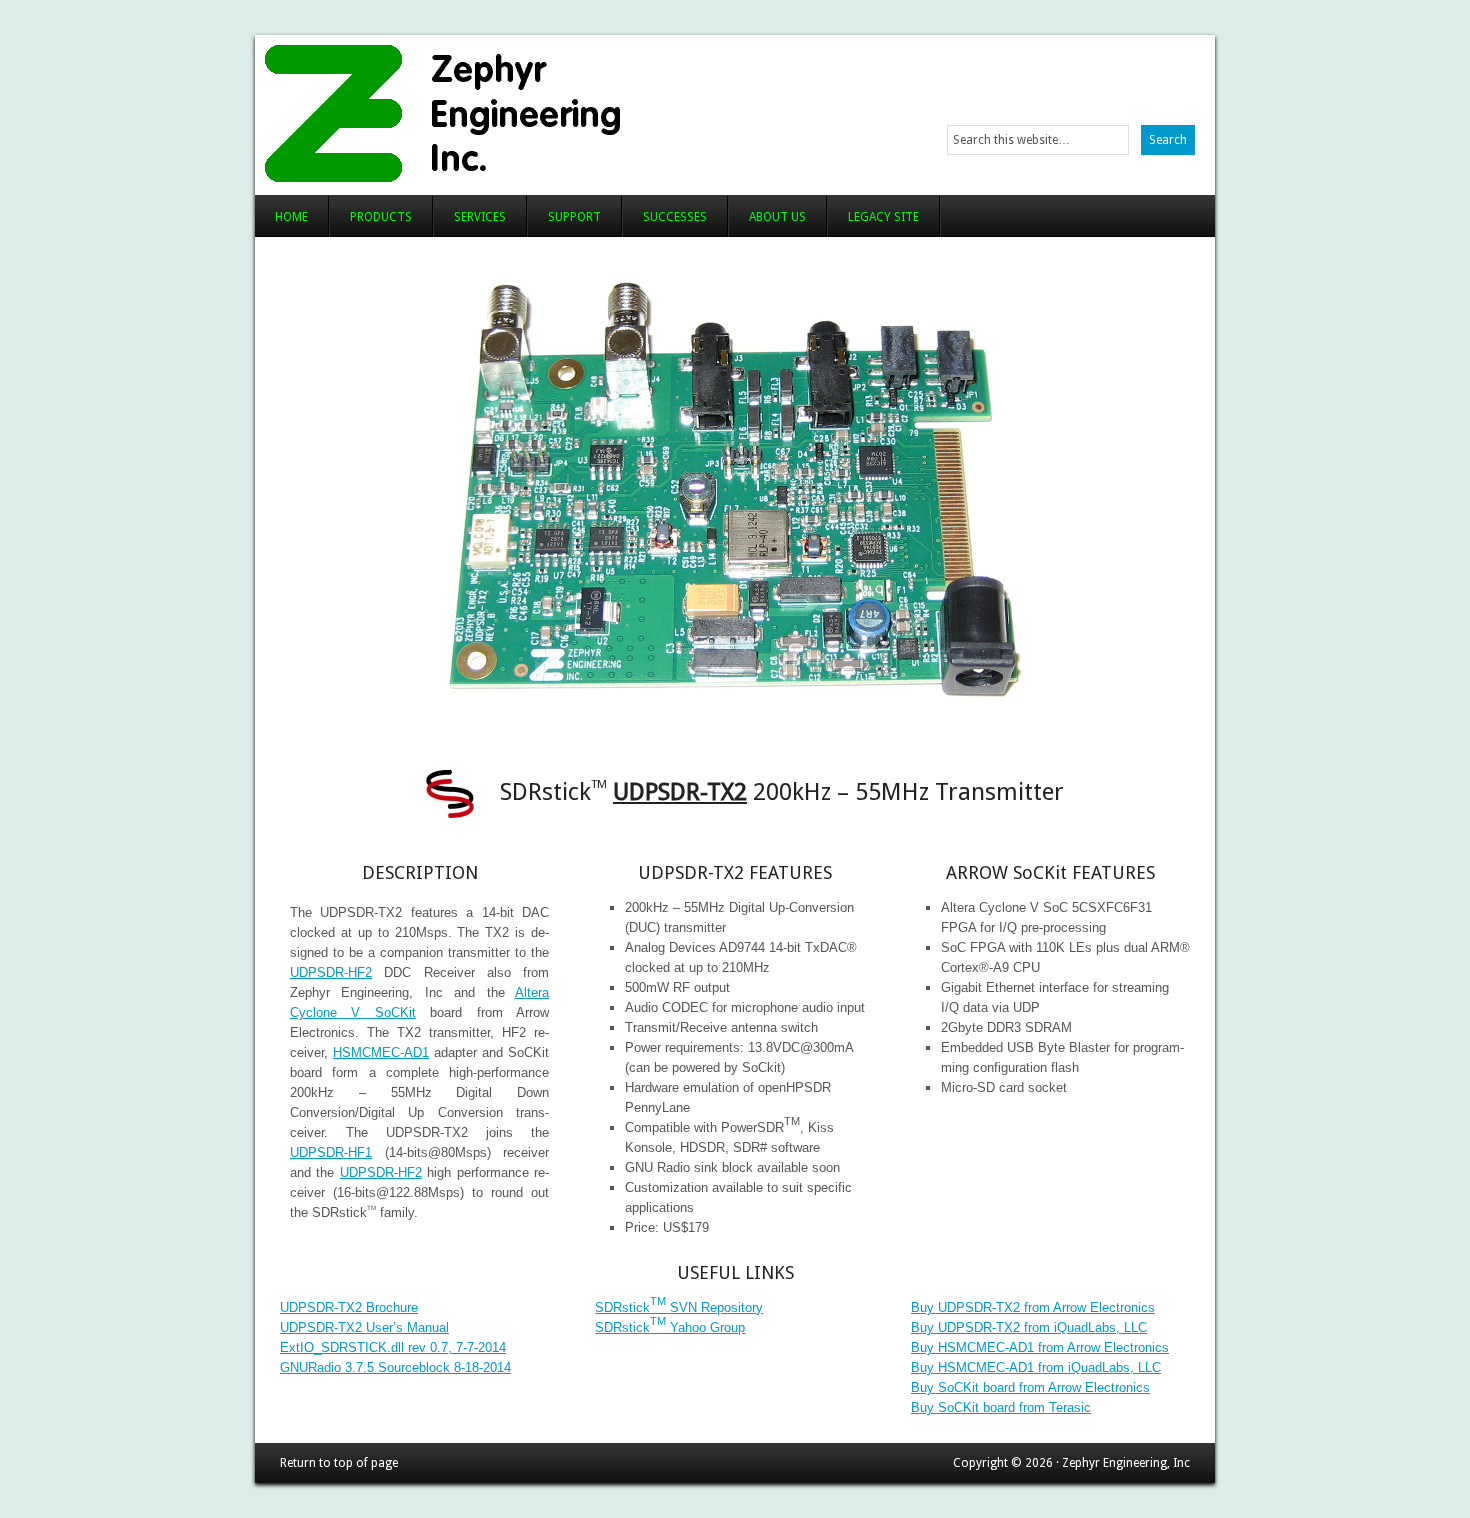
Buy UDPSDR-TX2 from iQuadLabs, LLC (1029, 1327)
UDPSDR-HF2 (331, 972)
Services (480, 217)
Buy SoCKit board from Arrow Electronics (1030, 1387)
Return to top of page (339, 1463)
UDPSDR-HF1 (331, 1152)
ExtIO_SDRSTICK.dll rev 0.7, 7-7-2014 (393, 1347)
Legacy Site (883, 217)
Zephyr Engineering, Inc (502, 110)
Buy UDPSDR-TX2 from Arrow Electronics (1033, 1307)
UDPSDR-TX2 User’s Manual (364, 1327)
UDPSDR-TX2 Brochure (349, 1307)
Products (381, 217)
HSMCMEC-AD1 (381, 1052)
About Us (777, 217)
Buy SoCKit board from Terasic (1001, 1407)
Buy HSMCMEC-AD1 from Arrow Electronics (1040, 1347)
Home (291, 217)
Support (574, 217)
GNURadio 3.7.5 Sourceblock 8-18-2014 (395, 1367)
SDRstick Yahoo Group (670, 1327)
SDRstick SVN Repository (679, 1307)
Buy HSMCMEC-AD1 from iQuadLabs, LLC (1036, 1367)
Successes (675, 217)
